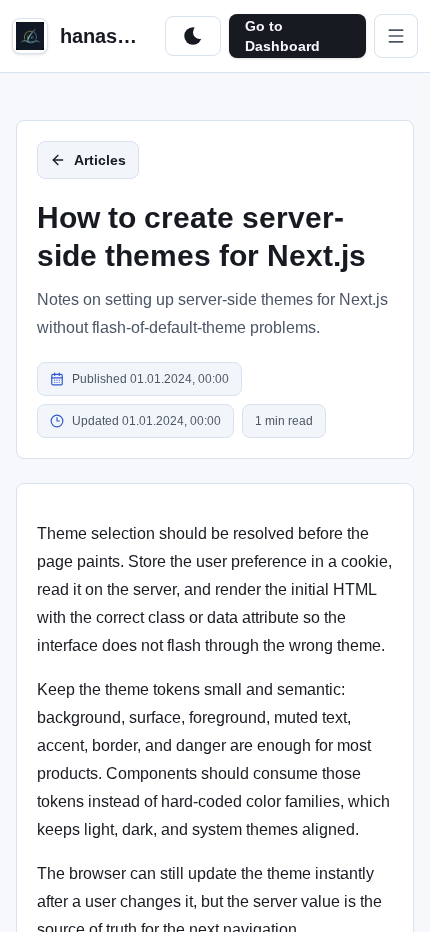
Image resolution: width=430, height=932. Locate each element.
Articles (100, 160)
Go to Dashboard (282, 36)
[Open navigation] (396, 36)
